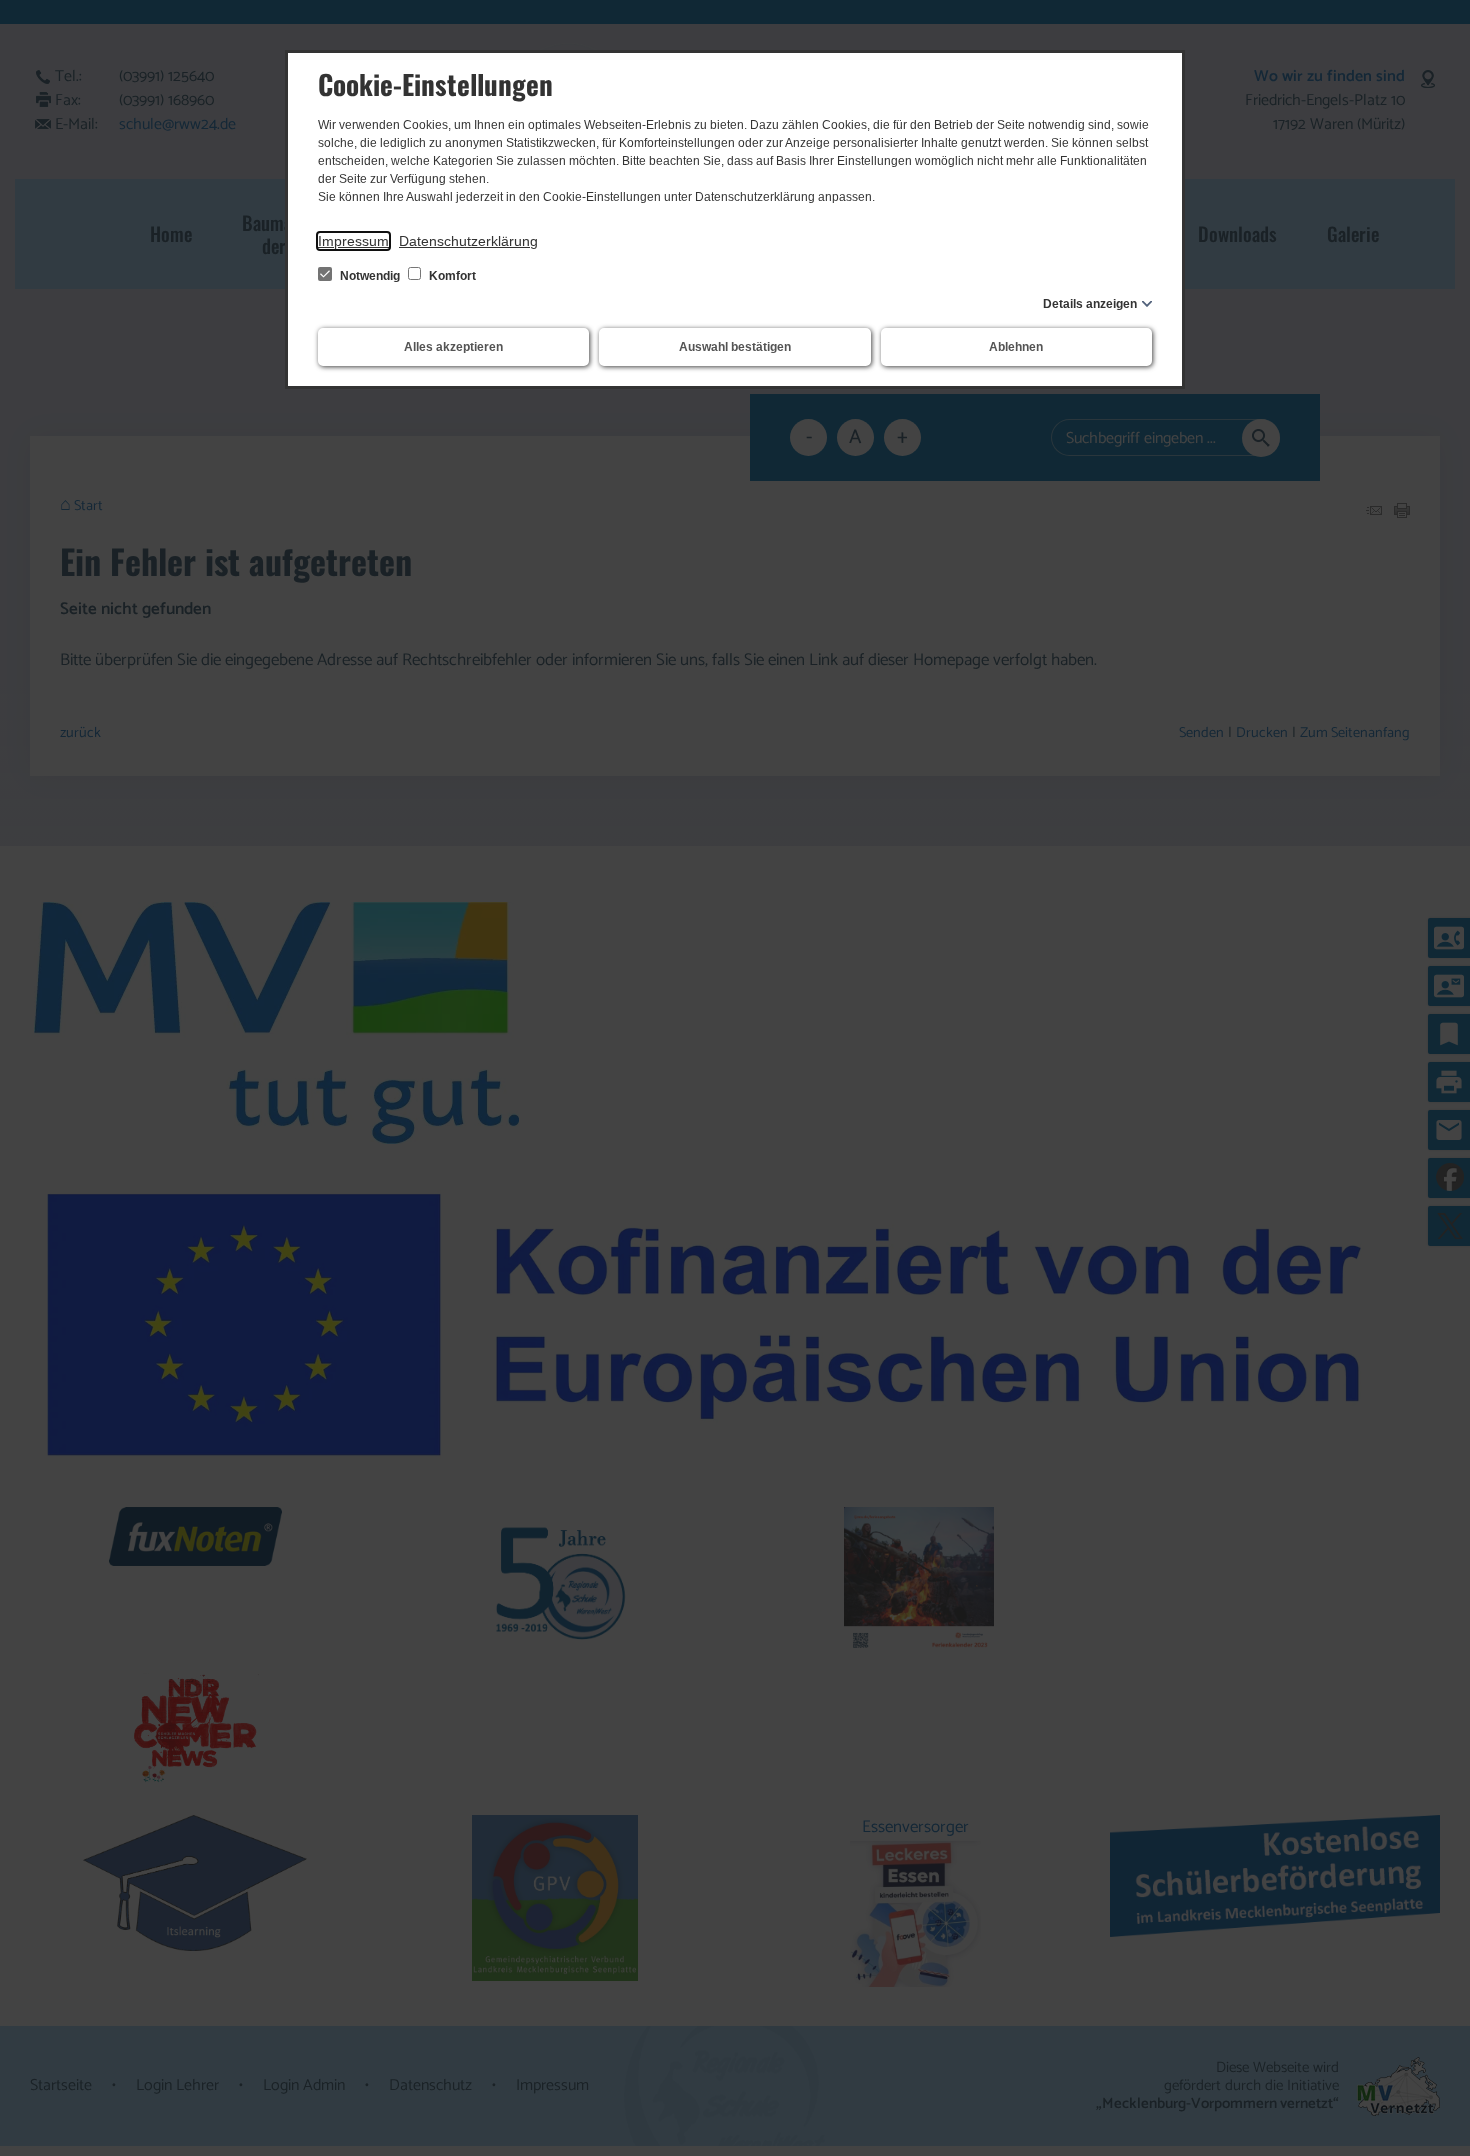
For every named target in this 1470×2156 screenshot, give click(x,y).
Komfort (451, 276)
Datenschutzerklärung (468, 241)
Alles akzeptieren (453, 347)
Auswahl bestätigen (735, 347)
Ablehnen (1016, 347)
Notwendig (370, 276)
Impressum (353, 241)
